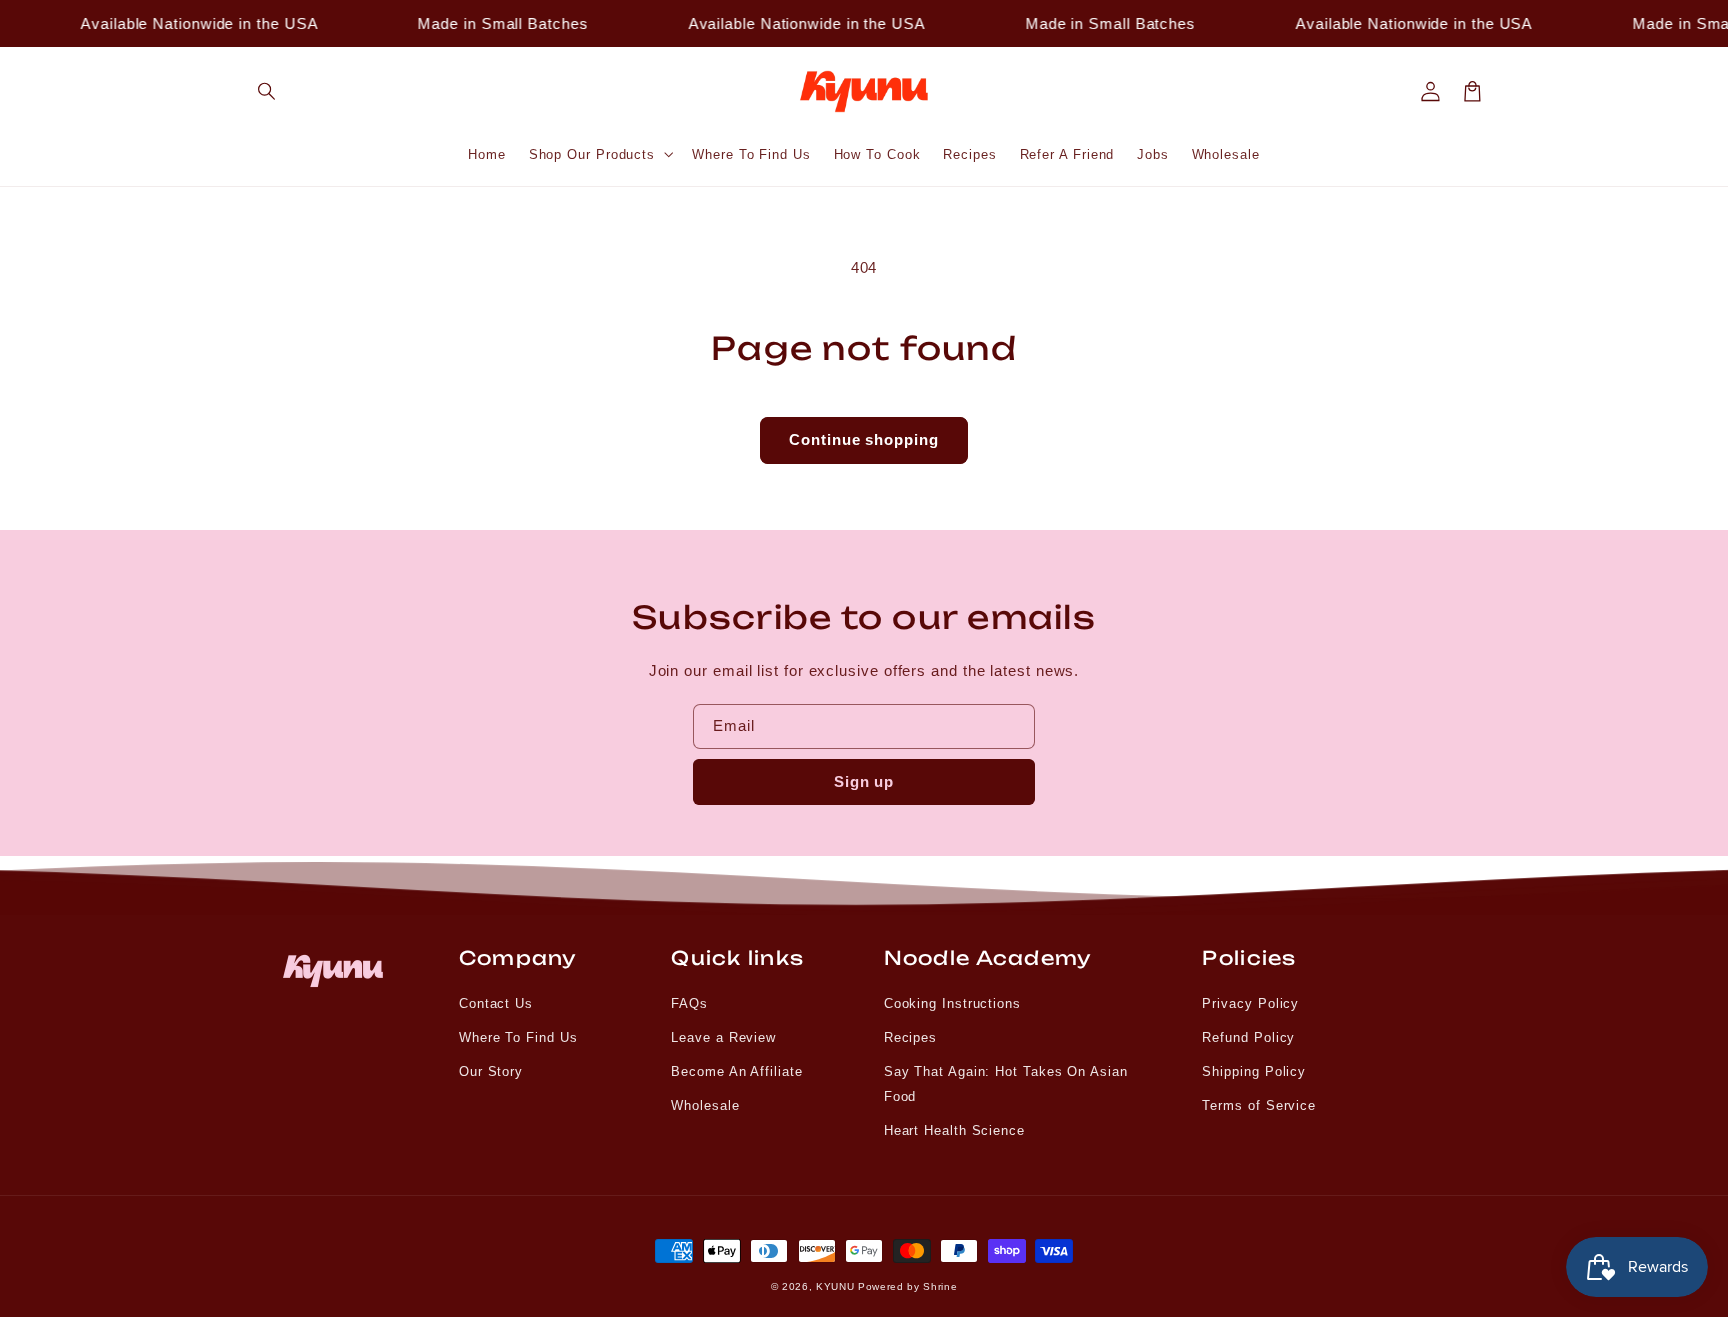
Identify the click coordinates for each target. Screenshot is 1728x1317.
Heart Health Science (954, 1130)
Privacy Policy (1250, 1003)
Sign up (864, 781)
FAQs (689, 1003)
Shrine (940, 1286)
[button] (268, 92)
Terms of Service (1259, 1105)
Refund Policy (1248, 1037)
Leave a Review (723, 1037)
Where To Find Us (518, 1037)
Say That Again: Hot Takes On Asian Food (1006, 1083)
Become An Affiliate (736, 1071)
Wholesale (705, 1105)
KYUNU (835, 1286)
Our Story (491, 1071)
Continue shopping (864, 439)
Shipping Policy (1254, 1071)
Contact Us (496, 1003)
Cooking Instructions (952, 1003)
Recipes (910, 1037)
